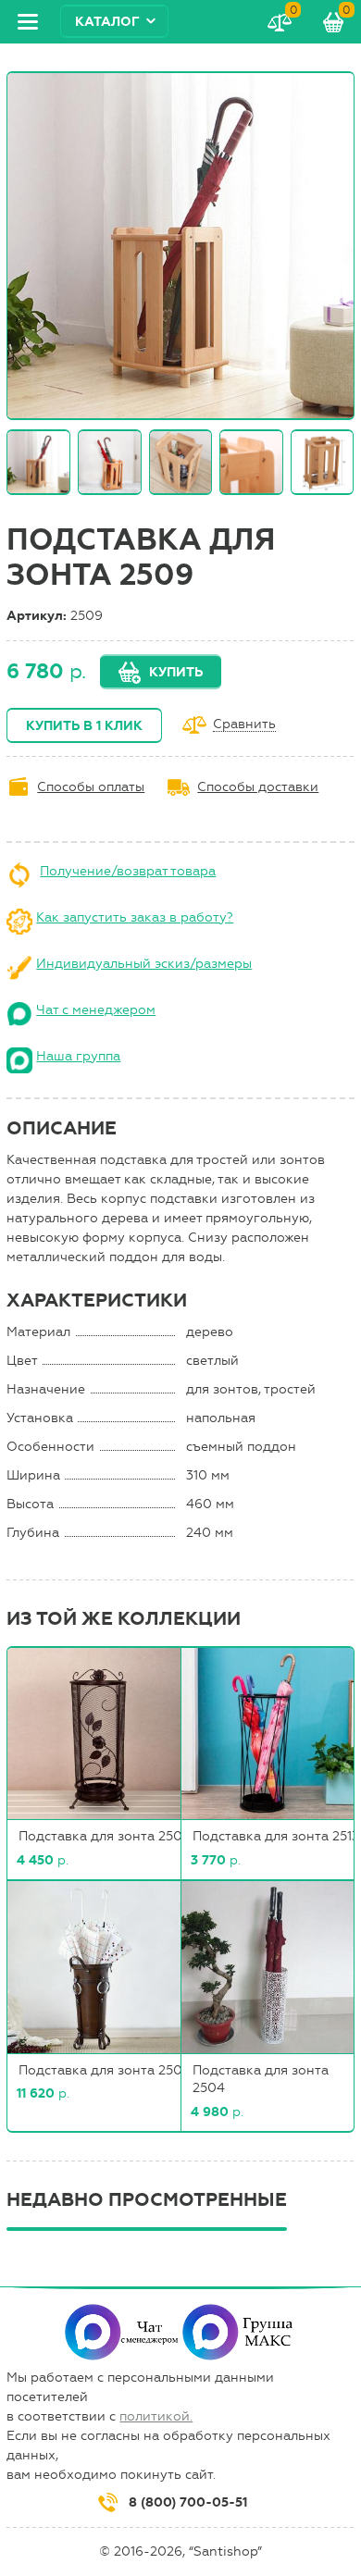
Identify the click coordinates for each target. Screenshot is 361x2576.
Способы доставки (258, 787)
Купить (176, 672)
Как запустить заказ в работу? (135, 917)
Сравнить (244, 725)
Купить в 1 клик (84, 726)
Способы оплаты (91, 787)
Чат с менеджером (96, 1010)
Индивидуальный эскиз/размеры (144, 964)
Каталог (107, 22)
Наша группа (78, 1056)
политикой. (156, 2416)
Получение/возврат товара (128, 871)
